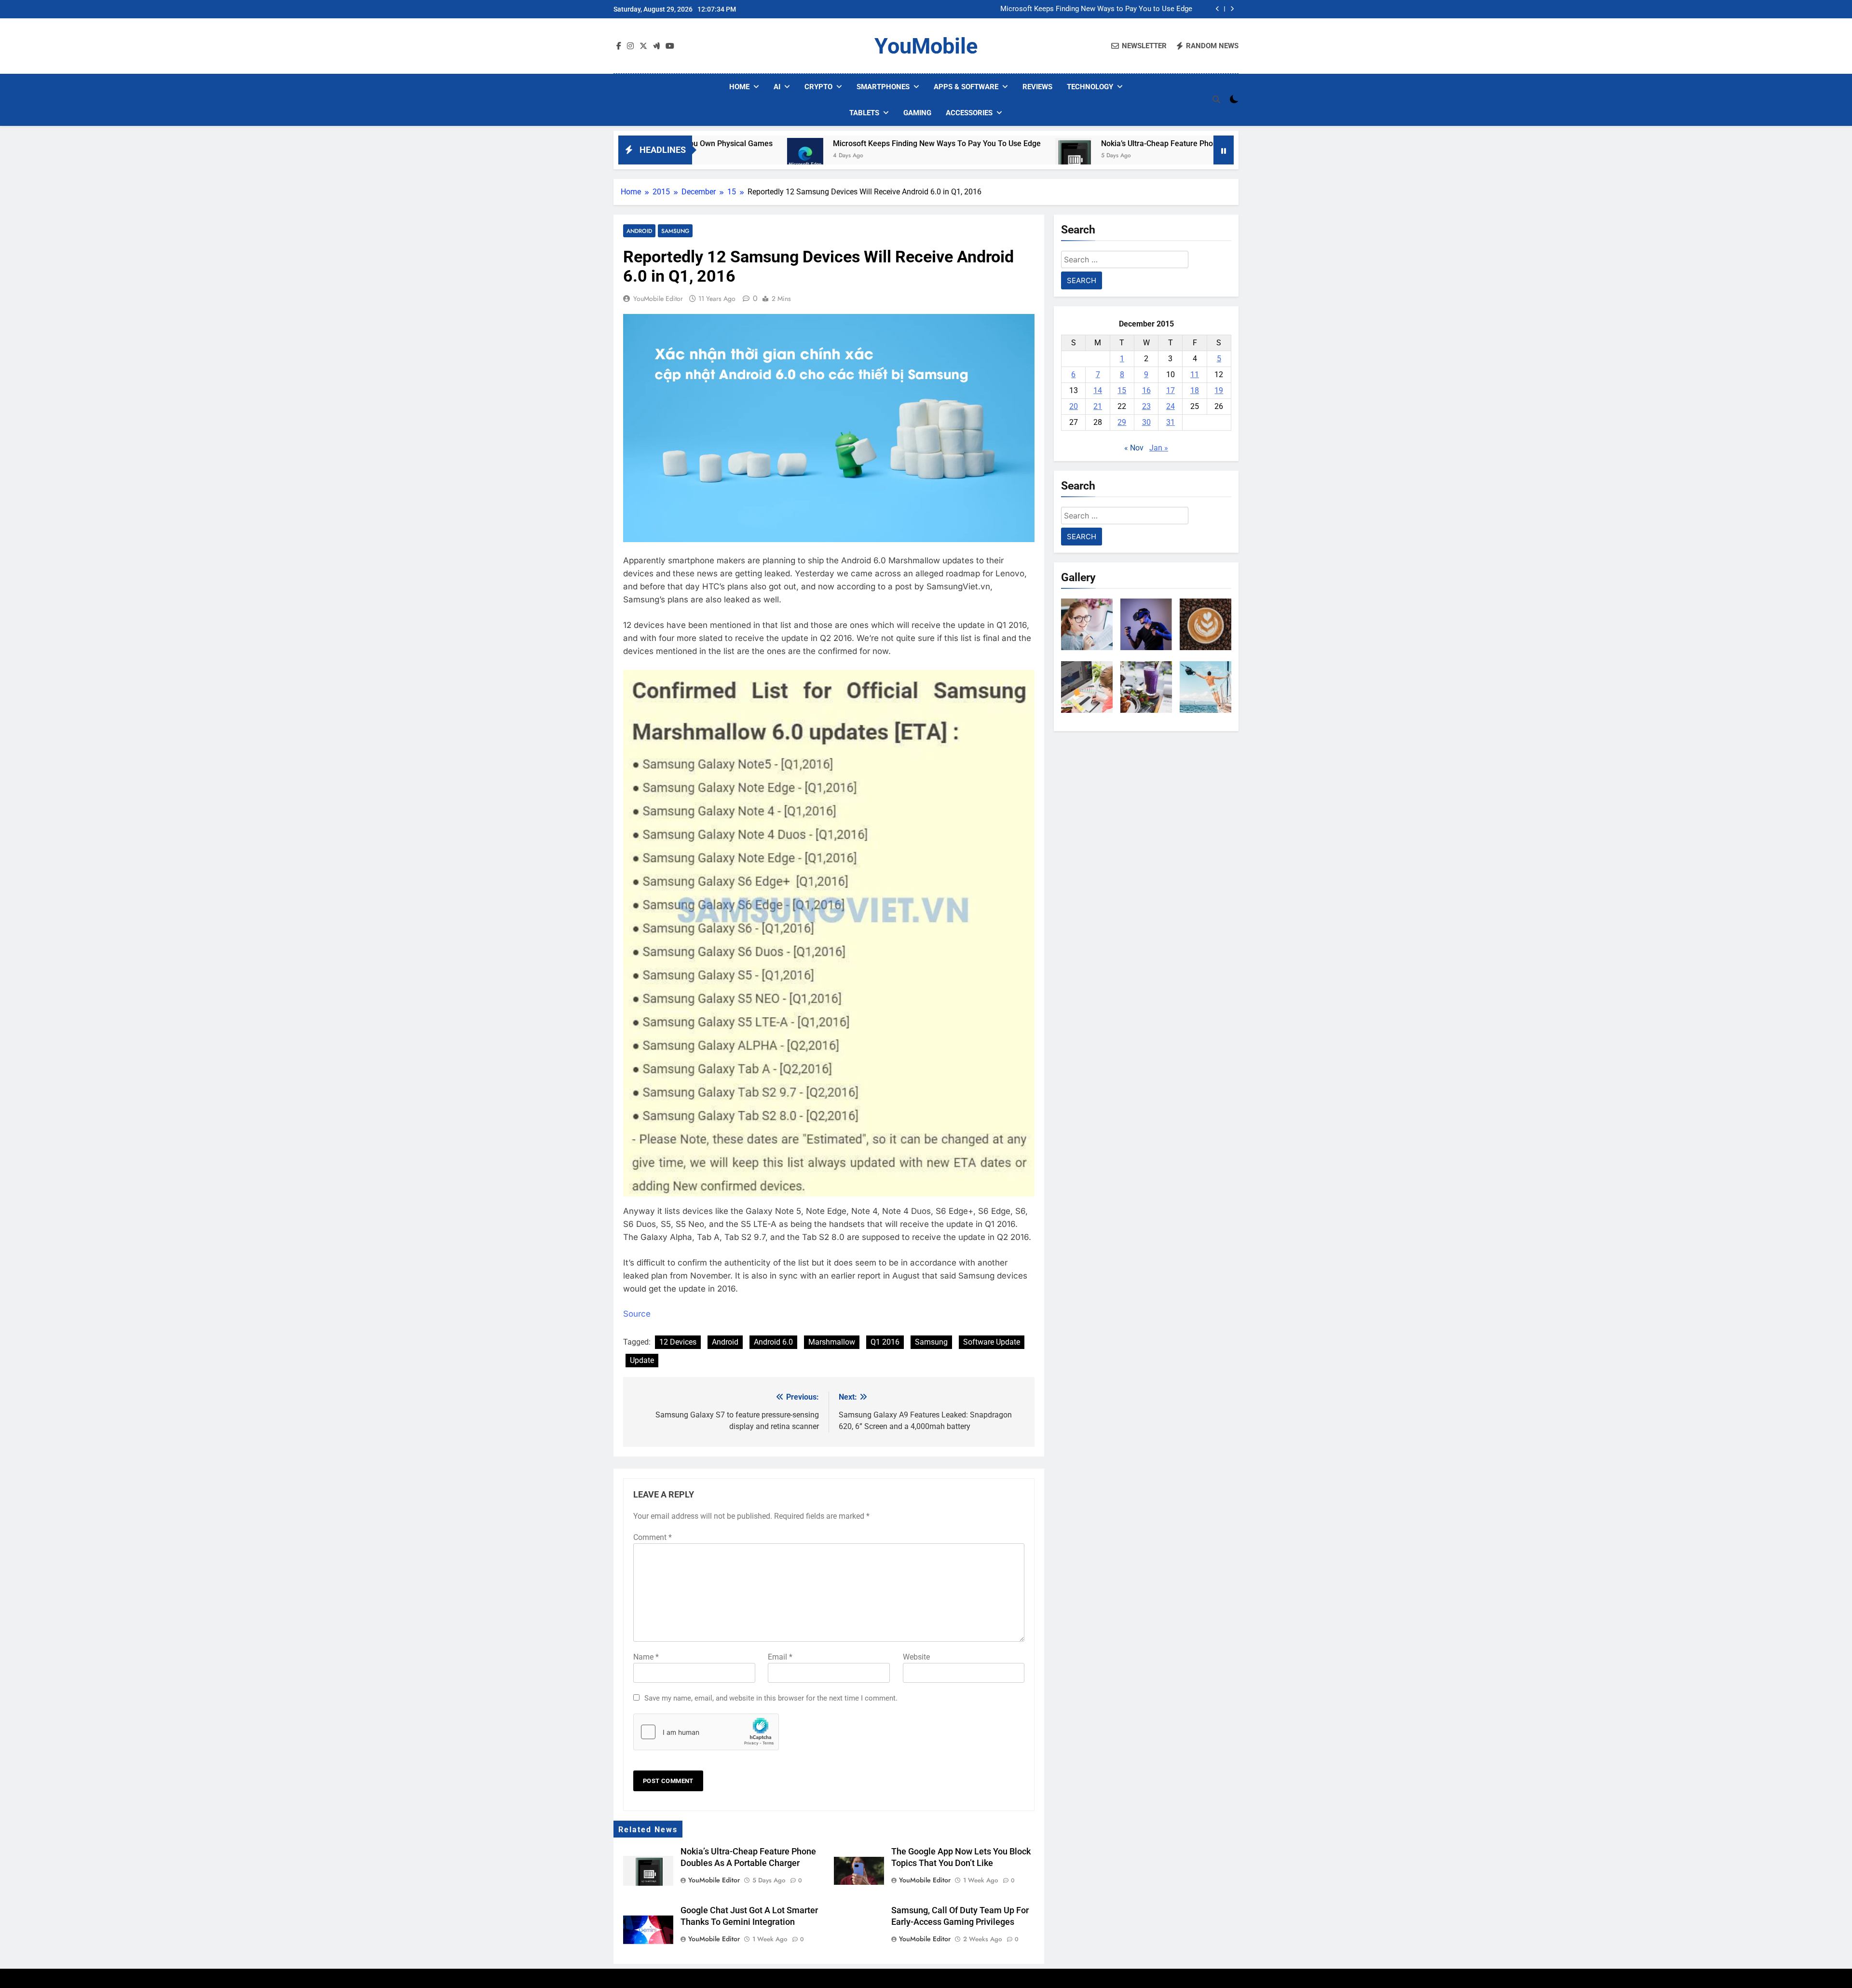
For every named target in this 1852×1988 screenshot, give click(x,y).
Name (646, 1657)
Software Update (992, 1342)
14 (1098, 390)
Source (637, 1314)
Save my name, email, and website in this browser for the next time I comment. (771, 1698)
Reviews (1037, 87)
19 (1219, 390)
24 (1171, 406)
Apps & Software (966, 87)
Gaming (917, 113)
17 (1171, 390)
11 (1195, 374)
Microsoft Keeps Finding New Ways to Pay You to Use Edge (1096, 7)
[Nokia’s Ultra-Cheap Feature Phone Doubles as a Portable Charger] (926, 156)
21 (1098, 406)
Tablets (864, 113)
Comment (653, 1537)
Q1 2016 (885, 1342)
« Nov (1134, 448)
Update (642, 1360)
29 (1122, 422)
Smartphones (883, 87)
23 (1146, 406)
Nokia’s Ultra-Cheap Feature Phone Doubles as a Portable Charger (1069, 143)
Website (916, 1657)
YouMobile (926, 46)
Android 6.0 (773, 1342)
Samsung (675, 231)
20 (1074, 406)
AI (777, 87)
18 (1195, 390)
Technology (1090, 87)
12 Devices (678, 1342)
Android (639, 231)
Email (780, 1657)
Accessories (969, 113)
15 (1122, 390)
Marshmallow (832, 1342)
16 (1146, 390)
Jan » (1159, 448)
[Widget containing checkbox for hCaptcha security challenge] (706, 1732)
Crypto (818, 87)
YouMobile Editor (658, 299)
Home (739, 87)
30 (1146, 422)
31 (1171, 422)
